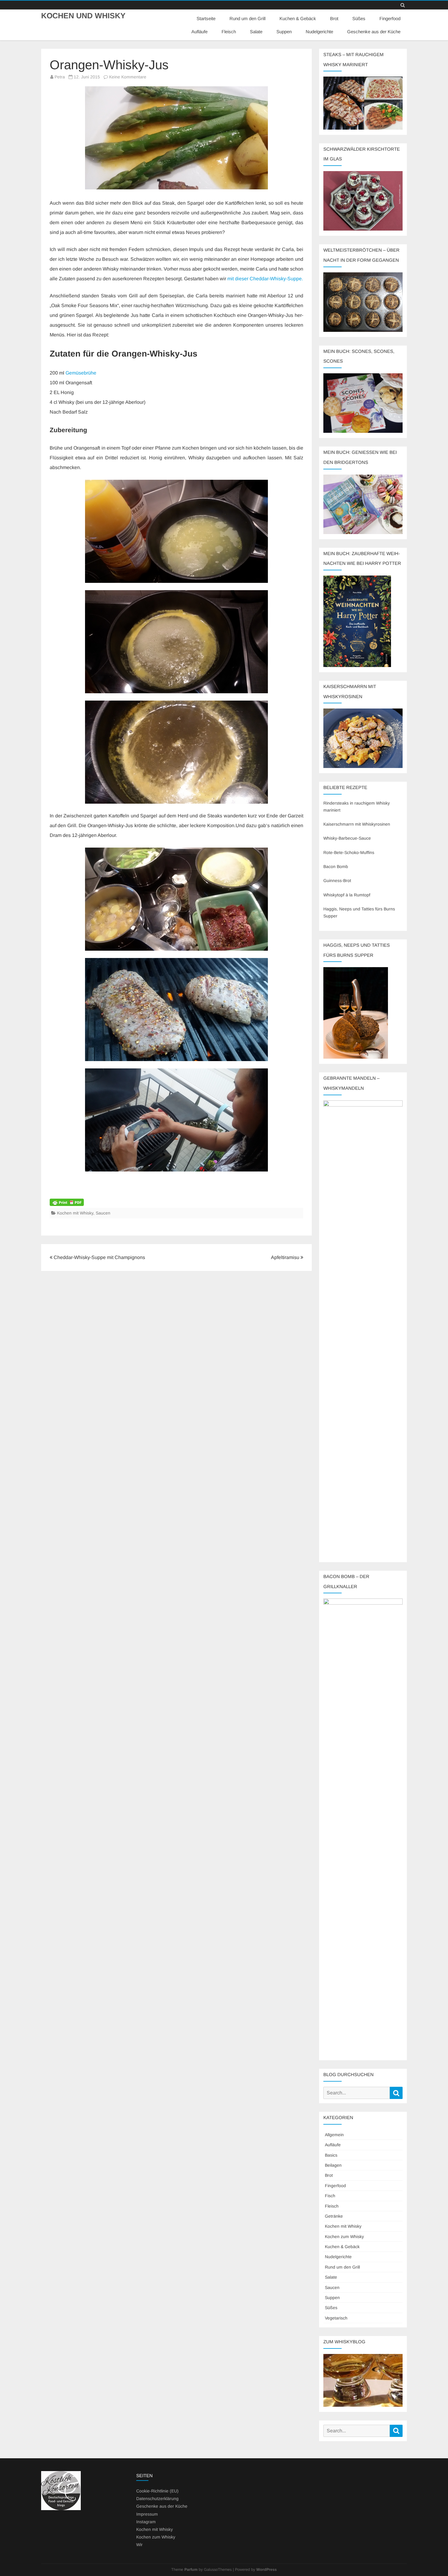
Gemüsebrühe (81, 373)
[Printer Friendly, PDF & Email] (67, 1202)
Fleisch (229, 32)
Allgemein (334, 2135)
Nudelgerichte (319, 32)
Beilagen (333, 2165)
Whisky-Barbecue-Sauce (347, 838)
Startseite (206, 18)
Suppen (284, 32)
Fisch (330, 2196)
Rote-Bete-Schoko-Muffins (349, 852)
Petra (60, 77)
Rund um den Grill (247, 18)
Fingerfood (390, 18)
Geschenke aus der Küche (374, 32)
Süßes (359, 18)
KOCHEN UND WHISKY (83, 16)
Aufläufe (199, 32)
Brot (334, 18)
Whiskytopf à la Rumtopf (347, 895)
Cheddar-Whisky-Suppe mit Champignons (99, 1257)
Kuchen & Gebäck (298, 18)
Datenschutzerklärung (157, 2499)
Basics (331, 2155)
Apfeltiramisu (286, 1257)
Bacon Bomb (336, 866)
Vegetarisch (336, 2318)
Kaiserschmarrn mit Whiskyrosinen (357, 824)
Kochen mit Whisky (75, 1213)
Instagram (146, 2522)
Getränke (334, 2216)
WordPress (267, 2570)
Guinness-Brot (337, 881)
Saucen (103, 1213)
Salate (256, 32)
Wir (139, 2545)
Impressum (147, 2514)
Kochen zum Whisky (344, 2237)
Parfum (191, 2570)
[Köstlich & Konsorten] (61, 2509)
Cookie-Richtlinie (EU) (157, 2491)
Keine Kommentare (128, 77)
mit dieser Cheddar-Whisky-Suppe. (265, 279)
